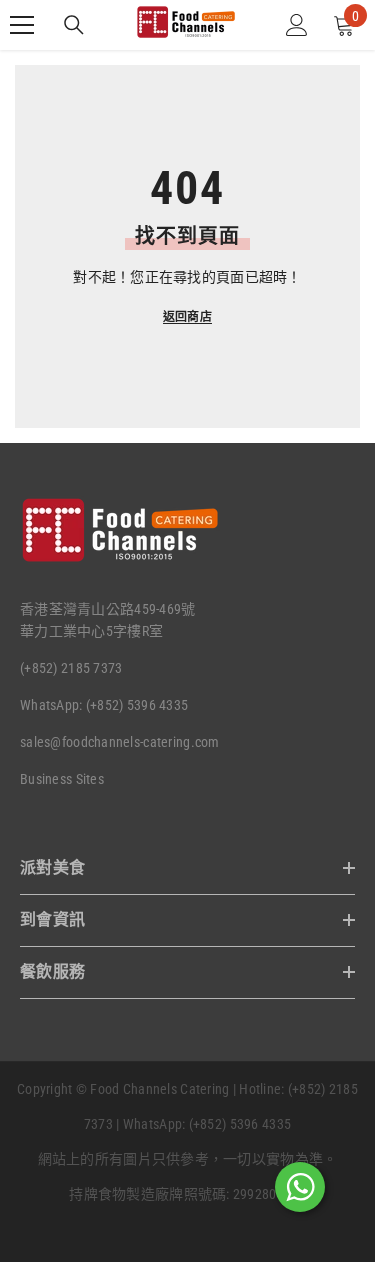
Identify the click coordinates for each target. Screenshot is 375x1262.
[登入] (297, 25)
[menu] (22, 25)
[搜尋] (74, 25)
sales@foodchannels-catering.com (120, 742)
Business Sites (62, 779)
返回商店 (187, 317)
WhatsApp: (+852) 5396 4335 (104, 705)
